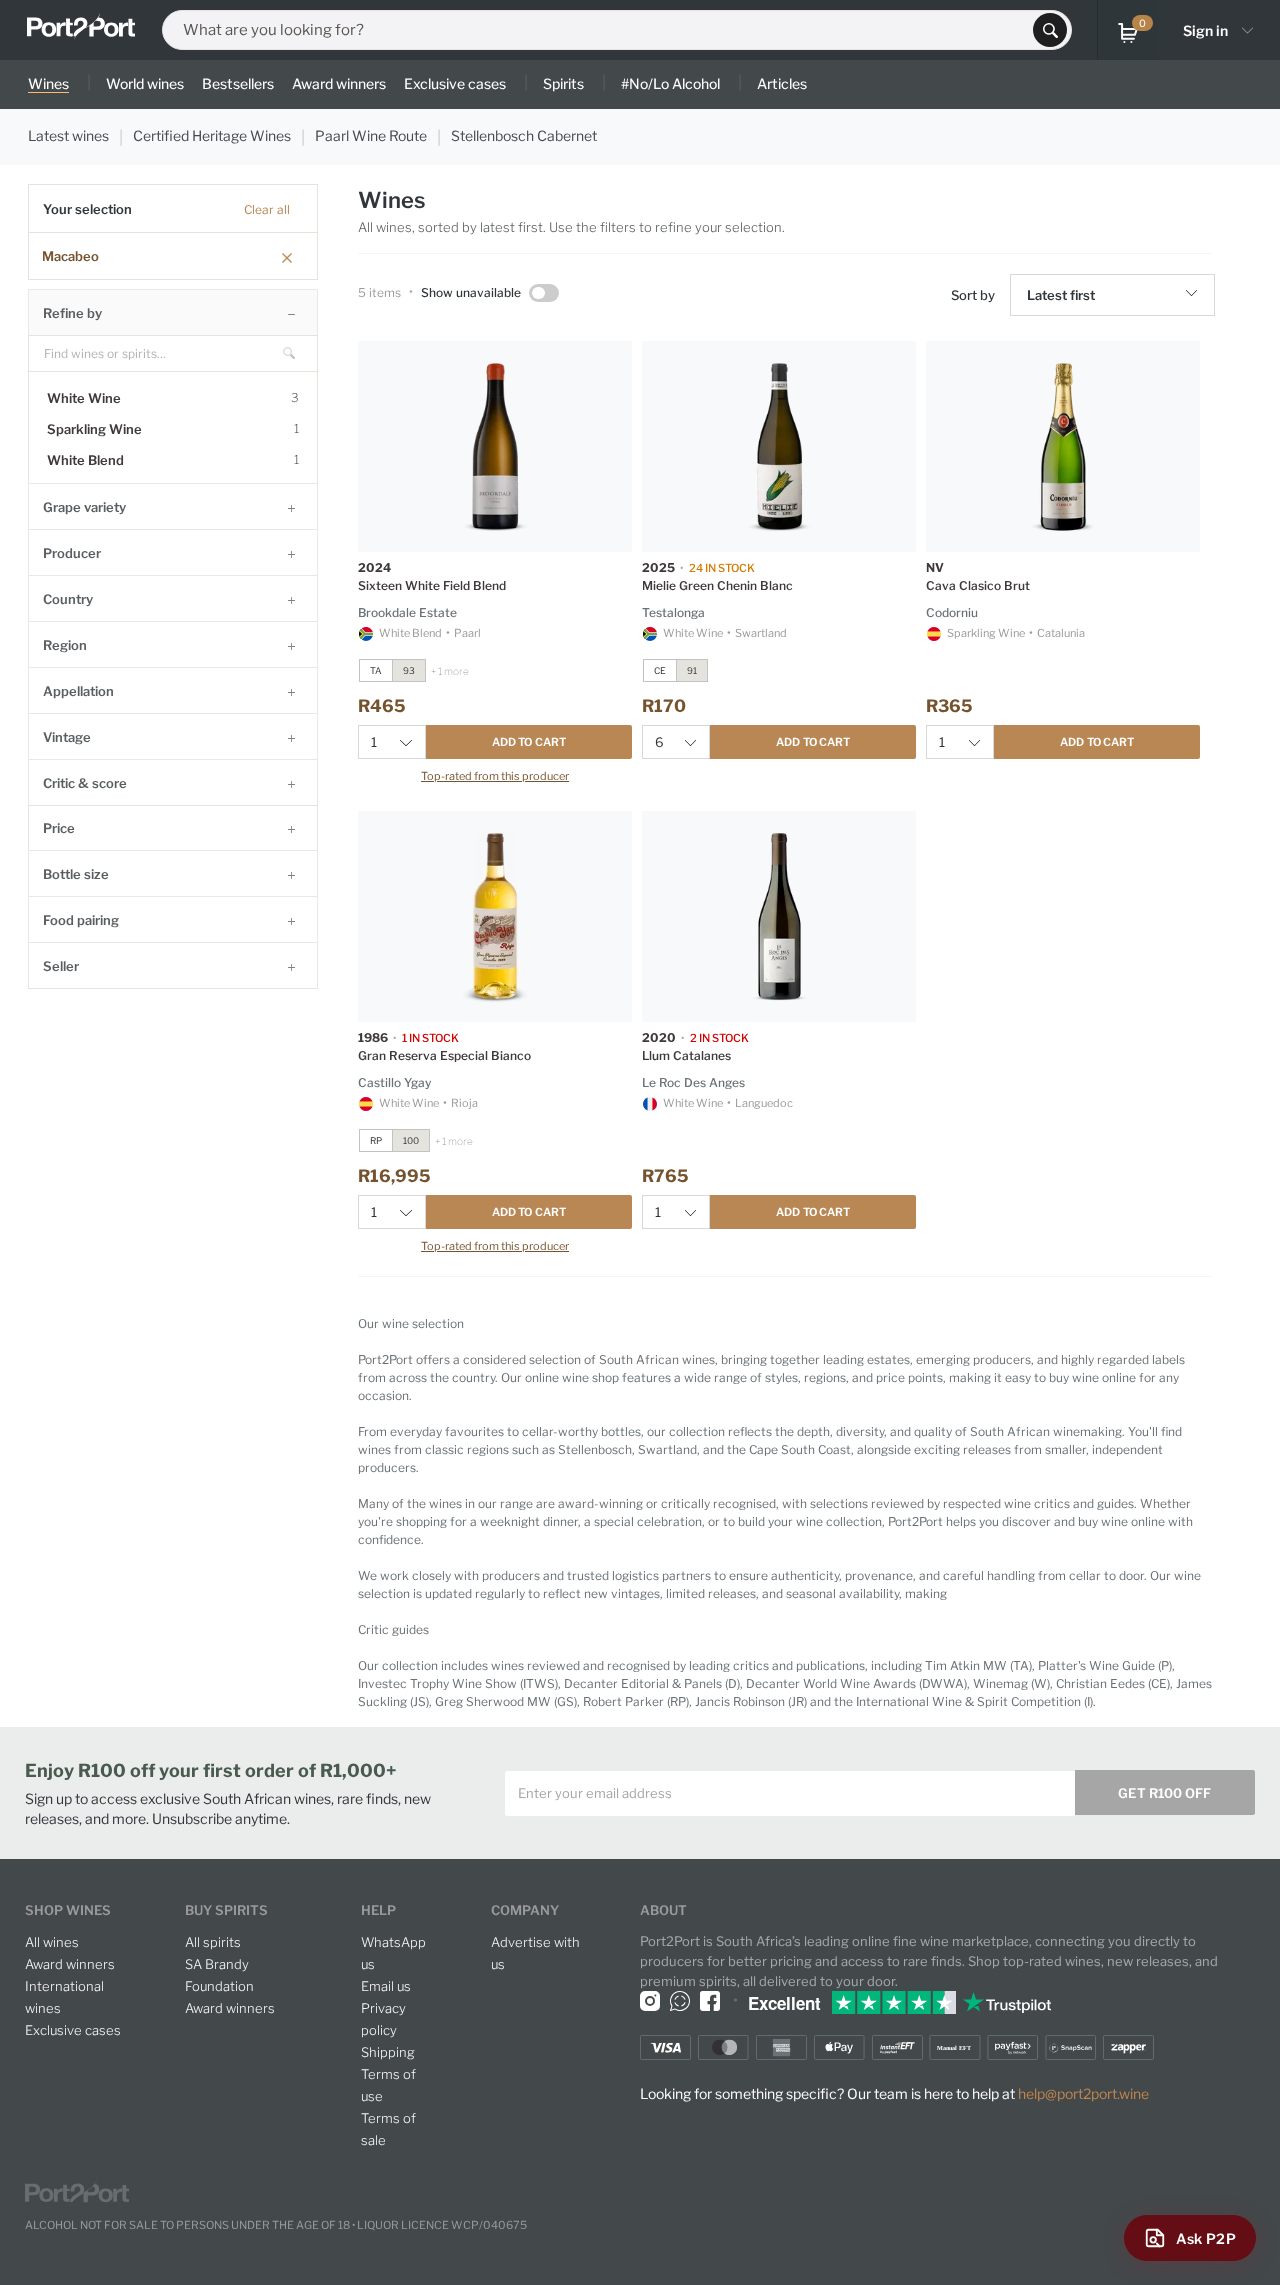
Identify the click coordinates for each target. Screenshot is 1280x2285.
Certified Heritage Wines (212, 135)
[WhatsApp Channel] (680, 2001)
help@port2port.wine (1083, 2093)
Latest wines (68, 135)
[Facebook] (710, 2001)
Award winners (70, 1964)
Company (525, 1910)
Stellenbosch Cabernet (524, 135)
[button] (1195, 295)
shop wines (68, 1910)
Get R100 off (1164, 1793)
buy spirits (226, 1910)
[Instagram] (650, 2001)
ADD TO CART (529, 742)
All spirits (213, 1942)
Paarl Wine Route (371, 135)
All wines (52, 1942)
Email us (386, 1986)
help (378, 1910)
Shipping (388, 2052)
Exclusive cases (73, 2030)
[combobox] (604, 30)
